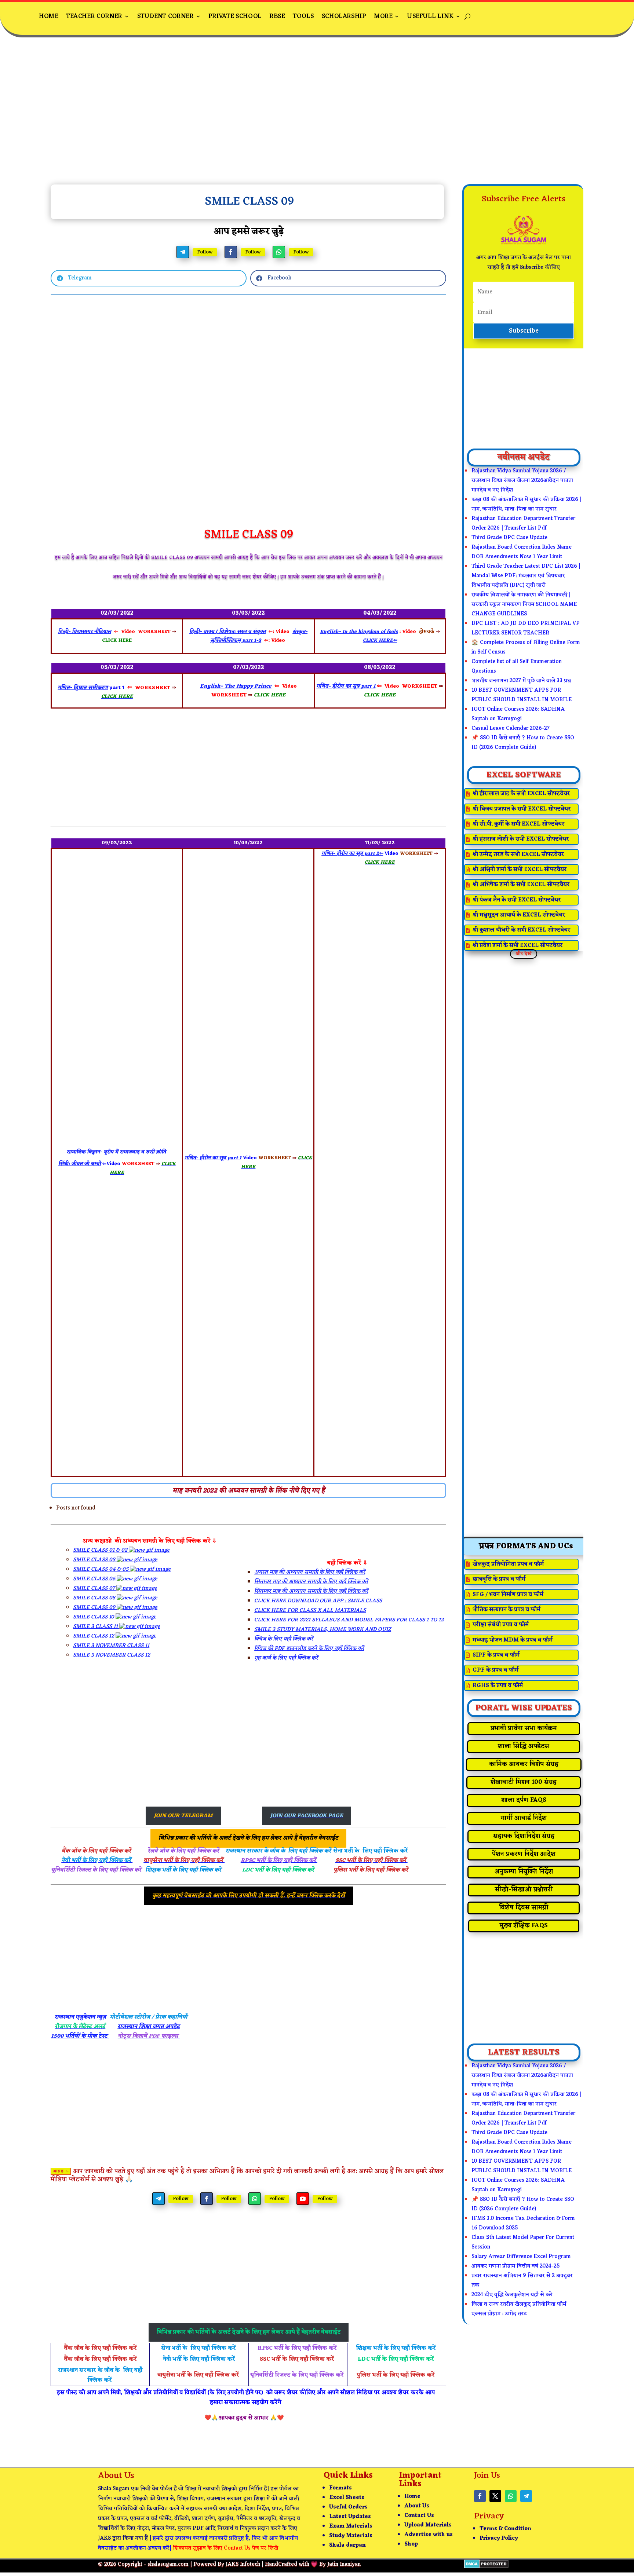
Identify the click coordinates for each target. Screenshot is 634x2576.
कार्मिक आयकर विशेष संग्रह (524, 1764)
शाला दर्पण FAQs (524, 1800)
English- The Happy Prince (236, 686)
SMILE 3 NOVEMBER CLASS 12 (112, 1655)
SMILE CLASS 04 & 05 (101, 1569)
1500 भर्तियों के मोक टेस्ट (80, 2036)
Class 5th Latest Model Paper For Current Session (523, 2242)
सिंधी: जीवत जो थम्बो (80, 1164)
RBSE (277, 16)
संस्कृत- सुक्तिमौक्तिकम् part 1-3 (259, 636)
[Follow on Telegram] (183, 252)
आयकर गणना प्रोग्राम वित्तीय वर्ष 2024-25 (516, 2266)
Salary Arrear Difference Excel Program (521, 2257)
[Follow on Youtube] (303, 2199)
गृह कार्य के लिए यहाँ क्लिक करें (286, 1658)
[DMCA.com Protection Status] (486, 2567)
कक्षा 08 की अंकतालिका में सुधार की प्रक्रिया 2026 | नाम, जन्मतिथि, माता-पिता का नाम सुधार (526, 504)
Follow (205, 252)
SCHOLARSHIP (344, 16)
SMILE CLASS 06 (95, 1579)
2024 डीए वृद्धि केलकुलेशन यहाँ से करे (512, 2295)
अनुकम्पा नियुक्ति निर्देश (524, 1872)
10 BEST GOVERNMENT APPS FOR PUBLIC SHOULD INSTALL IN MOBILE (522, 695)
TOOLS (303, 16)
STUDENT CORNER (165, 16)
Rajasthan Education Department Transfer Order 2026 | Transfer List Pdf (523, 524)
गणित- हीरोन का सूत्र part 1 (346, 686)
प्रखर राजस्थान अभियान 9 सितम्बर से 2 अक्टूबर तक (522, 2281)
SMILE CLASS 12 (94, 1636)
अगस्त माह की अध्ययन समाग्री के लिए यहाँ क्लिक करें (310, 1572)
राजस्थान (64, 2017)
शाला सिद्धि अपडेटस (524, 1746)
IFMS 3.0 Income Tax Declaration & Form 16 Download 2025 (523, 2223)
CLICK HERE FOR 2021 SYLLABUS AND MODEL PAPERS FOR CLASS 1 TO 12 (349, 1620)
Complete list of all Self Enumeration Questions (517, 667)
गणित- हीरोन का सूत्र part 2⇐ (352, 854)
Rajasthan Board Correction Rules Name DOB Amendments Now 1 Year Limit (522, 552)
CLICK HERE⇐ (380, 641)
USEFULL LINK (430, 16)
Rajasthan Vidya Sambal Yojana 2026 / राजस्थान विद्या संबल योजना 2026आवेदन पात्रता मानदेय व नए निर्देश (522, 481)
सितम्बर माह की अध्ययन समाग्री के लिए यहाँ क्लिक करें (311, 1582)
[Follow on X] (495, 2496)
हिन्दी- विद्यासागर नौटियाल (85, 632)
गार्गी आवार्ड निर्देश (524, 1818)
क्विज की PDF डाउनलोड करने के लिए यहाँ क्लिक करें (309, 1649)
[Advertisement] (317, 117)
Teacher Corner (94, 16)
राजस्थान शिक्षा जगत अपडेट (149, 2027)
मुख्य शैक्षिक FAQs (524, 1926)
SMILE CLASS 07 (95, 1589)
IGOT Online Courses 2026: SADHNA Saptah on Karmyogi (518, 714)
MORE (383, 16)
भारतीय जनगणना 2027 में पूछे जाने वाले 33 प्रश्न (521, 681)
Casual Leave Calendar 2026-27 (511, 729)
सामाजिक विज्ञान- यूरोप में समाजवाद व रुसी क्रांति (117, 1152)
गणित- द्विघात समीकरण (83, 688)
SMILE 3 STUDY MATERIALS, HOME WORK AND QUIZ (323, 1630)
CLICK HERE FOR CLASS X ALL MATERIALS (310, 1611)
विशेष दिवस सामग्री (524, 1908)
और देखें (524, 954)
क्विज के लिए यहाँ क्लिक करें (284, 1639)
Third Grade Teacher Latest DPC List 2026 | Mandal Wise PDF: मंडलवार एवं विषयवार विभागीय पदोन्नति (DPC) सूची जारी (526, 576)
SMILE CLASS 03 (95, 1560)
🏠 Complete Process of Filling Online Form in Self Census (526, 647)
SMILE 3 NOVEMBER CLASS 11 (111, 1646)
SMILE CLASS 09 (95, 1608)
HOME (48, 16)
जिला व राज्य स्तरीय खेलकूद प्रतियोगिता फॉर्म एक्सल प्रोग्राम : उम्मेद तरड (519, 2309)
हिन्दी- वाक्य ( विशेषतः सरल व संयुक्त (227, 632)
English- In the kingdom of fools (359, 632)
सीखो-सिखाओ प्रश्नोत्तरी (524, 1890)
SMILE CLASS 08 (95, 1598)
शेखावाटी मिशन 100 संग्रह (524, 1782)
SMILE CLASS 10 (94, 1617)
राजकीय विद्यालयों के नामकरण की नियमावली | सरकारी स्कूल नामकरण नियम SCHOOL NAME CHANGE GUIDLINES (524, 605)
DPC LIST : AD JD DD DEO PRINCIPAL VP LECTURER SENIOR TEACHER (526, 628)
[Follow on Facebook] (231, 252)
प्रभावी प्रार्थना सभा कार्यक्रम (524, 1728)
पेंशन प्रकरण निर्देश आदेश (524, 1854)
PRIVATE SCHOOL (235, 16)
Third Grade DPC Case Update (509, 538)
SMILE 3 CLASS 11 (96, 1627)
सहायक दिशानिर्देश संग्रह (524, 1836)
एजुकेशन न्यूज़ (90, 2017)
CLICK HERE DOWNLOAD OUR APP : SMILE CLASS (318, 1601)
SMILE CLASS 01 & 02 (101, 1550)
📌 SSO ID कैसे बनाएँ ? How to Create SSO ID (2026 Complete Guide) (523, 743)
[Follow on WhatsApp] (279, 252)
